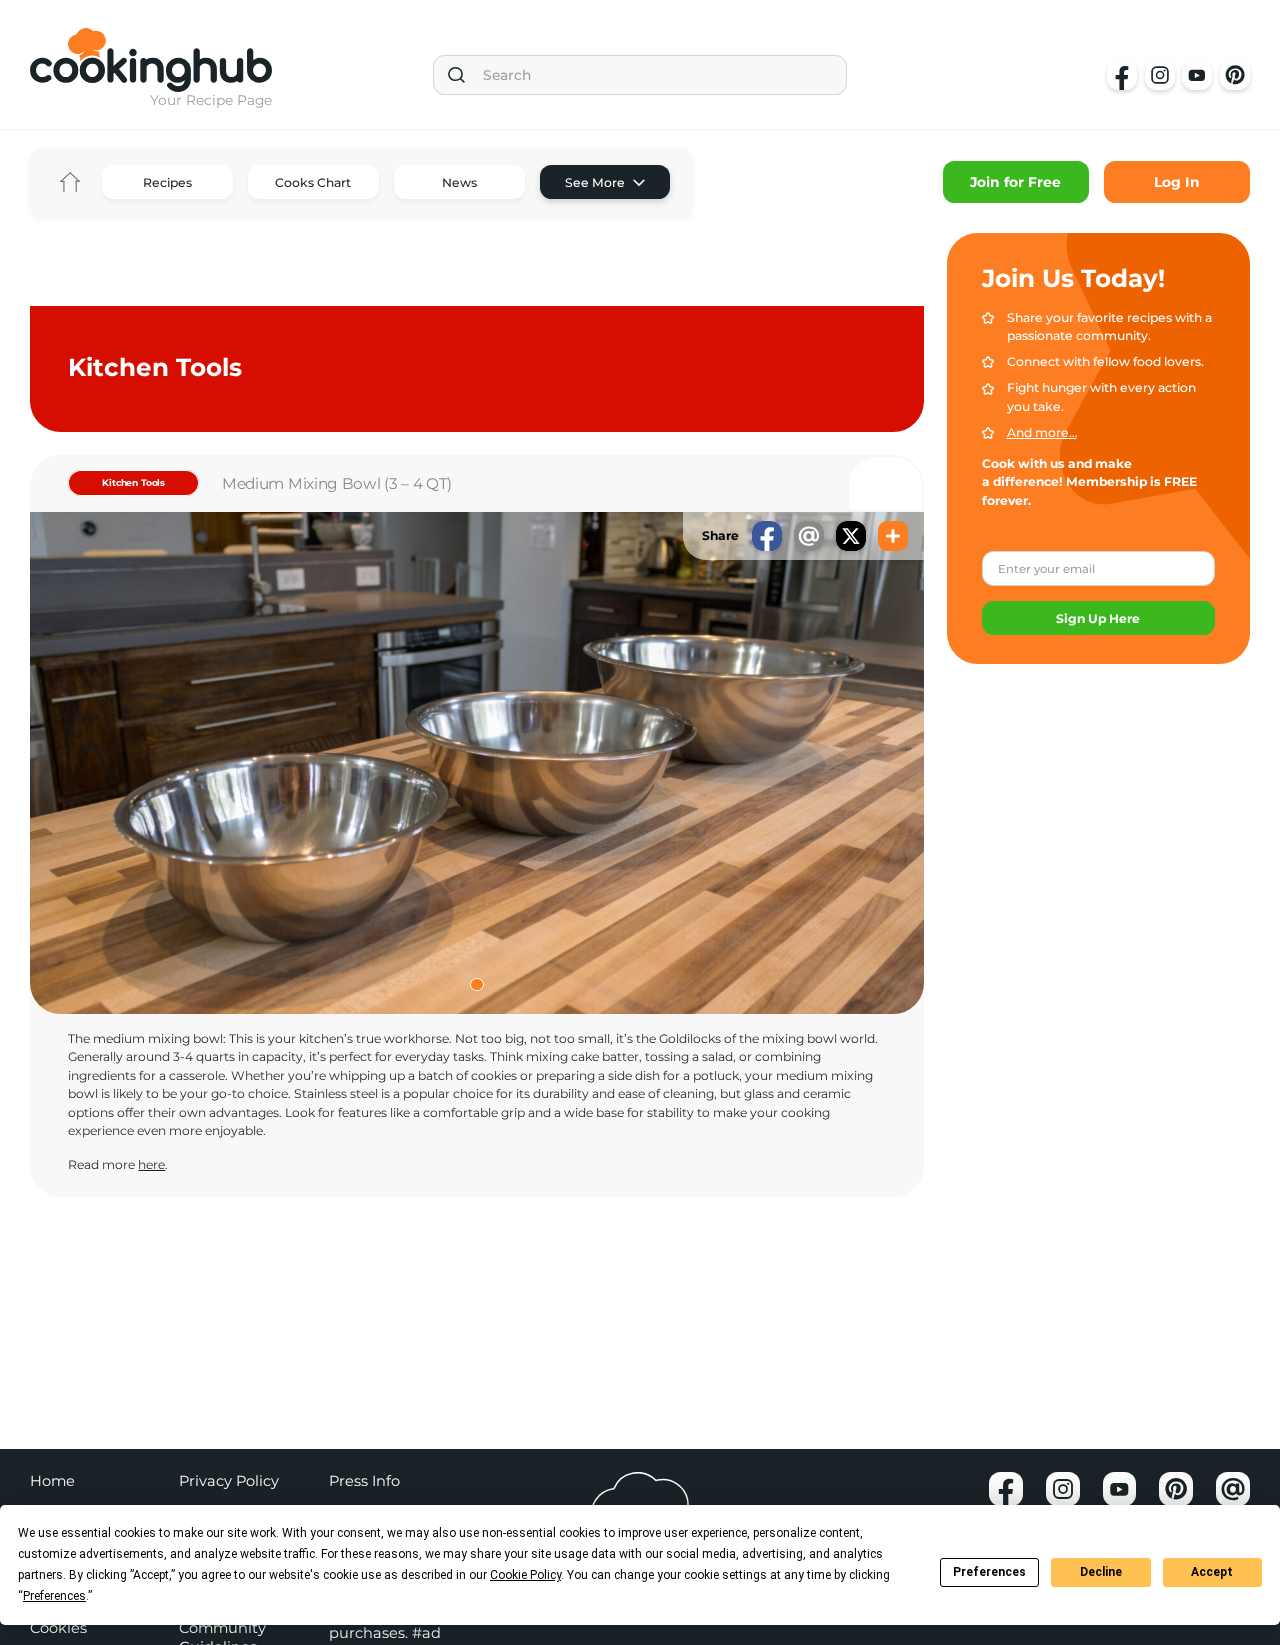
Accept (1212, 1572)
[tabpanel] (477, 763)
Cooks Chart (313, 182)
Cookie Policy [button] (525, 1575)
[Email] (809, 536)
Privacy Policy (229, 1481)
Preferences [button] (54, 1596)
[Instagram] (1160, 75)
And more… (1042, 432)
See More (595, 182)
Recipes (167, 182)
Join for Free (1015, 182)
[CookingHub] (151, 60)
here (151, 1164)
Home (70, 182)
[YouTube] (1197, 75)
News (459, 182)
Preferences (989, 1572)
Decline (1101, 1572)
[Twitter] (851, 536)
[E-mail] (1233, 1489)
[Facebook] (1122, 75)
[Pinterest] (1235, 75)
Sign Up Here (1098, 618)
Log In (1177, 182)
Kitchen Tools (133, 482)
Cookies (58, 1628)
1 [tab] (477, 985)
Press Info (364, 1481)
